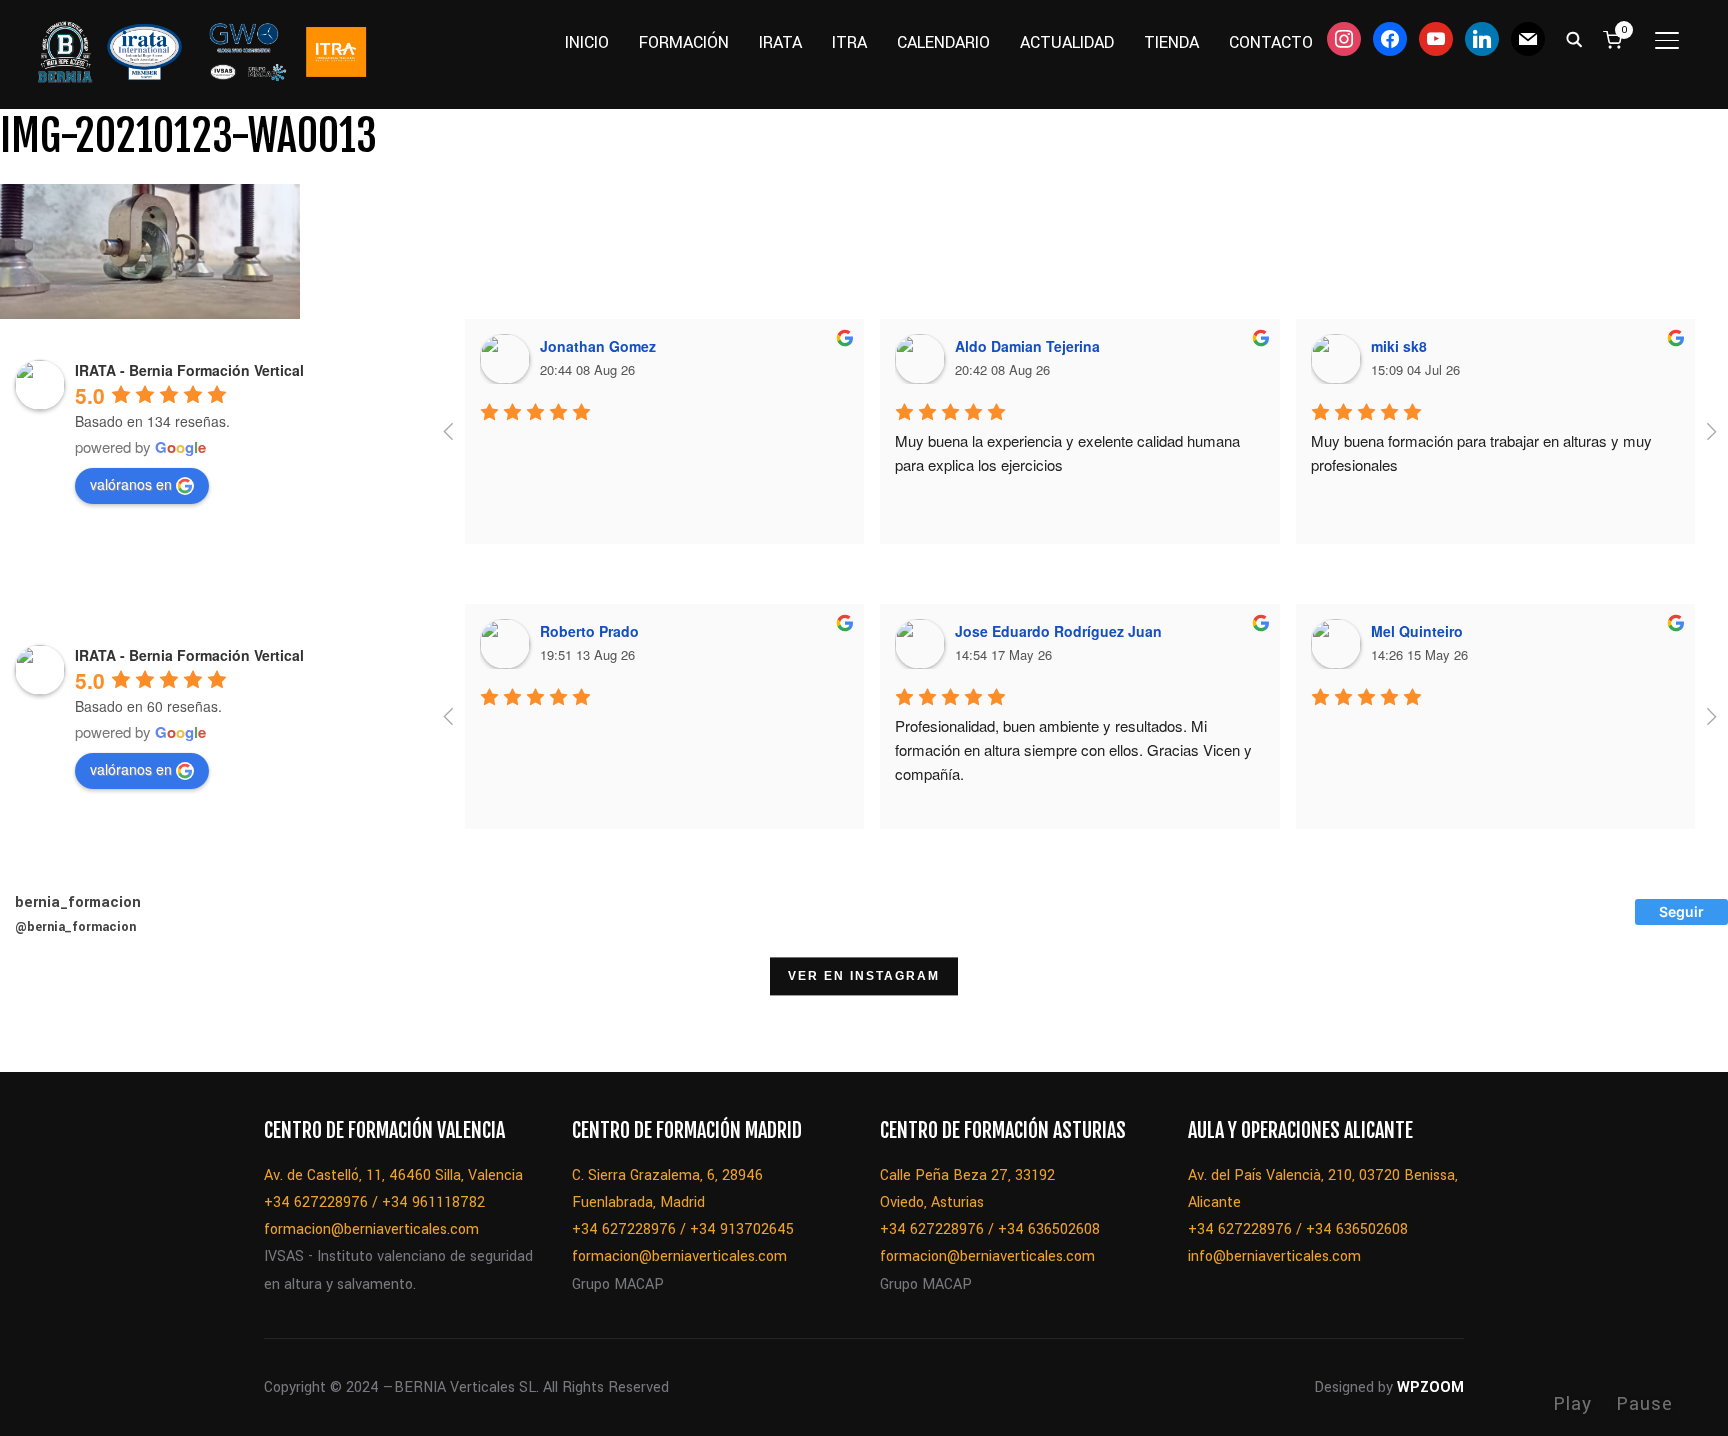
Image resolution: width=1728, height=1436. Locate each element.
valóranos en (131, 484)
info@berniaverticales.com (1274, 1256)
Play (1572, 1404)
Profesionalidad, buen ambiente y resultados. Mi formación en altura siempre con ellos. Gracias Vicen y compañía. (1075, 749)
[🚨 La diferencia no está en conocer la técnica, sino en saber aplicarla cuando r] (1173, 1021)
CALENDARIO (943, 42)
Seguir (1681, 911)
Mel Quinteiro (1417, 631)
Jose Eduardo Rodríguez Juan (1058, 631)
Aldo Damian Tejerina (1027, 346)
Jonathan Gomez (598, 346)
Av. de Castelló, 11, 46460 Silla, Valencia (393, 1175)
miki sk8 (1399, 346)
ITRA (849, 42)
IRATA (780, 42)
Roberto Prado (589, 631)
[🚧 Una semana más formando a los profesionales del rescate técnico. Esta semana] (1071, 1021)
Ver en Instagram (864, 977)
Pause (1644, 1404)
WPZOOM (1430, 1387)
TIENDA (1171, 42)
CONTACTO (1271, 42)
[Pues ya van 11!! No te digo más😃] (51, 1021)
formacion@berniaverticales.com (371, 1229)
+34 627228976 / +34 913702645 (683, 1229)
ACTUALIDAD (1067, 42)
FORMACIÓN (684, 42)
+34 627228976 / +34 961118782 (374, 1202)
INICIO (587, 42)
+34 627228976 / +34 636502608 (990, 1229)
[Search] (1574, 38)
